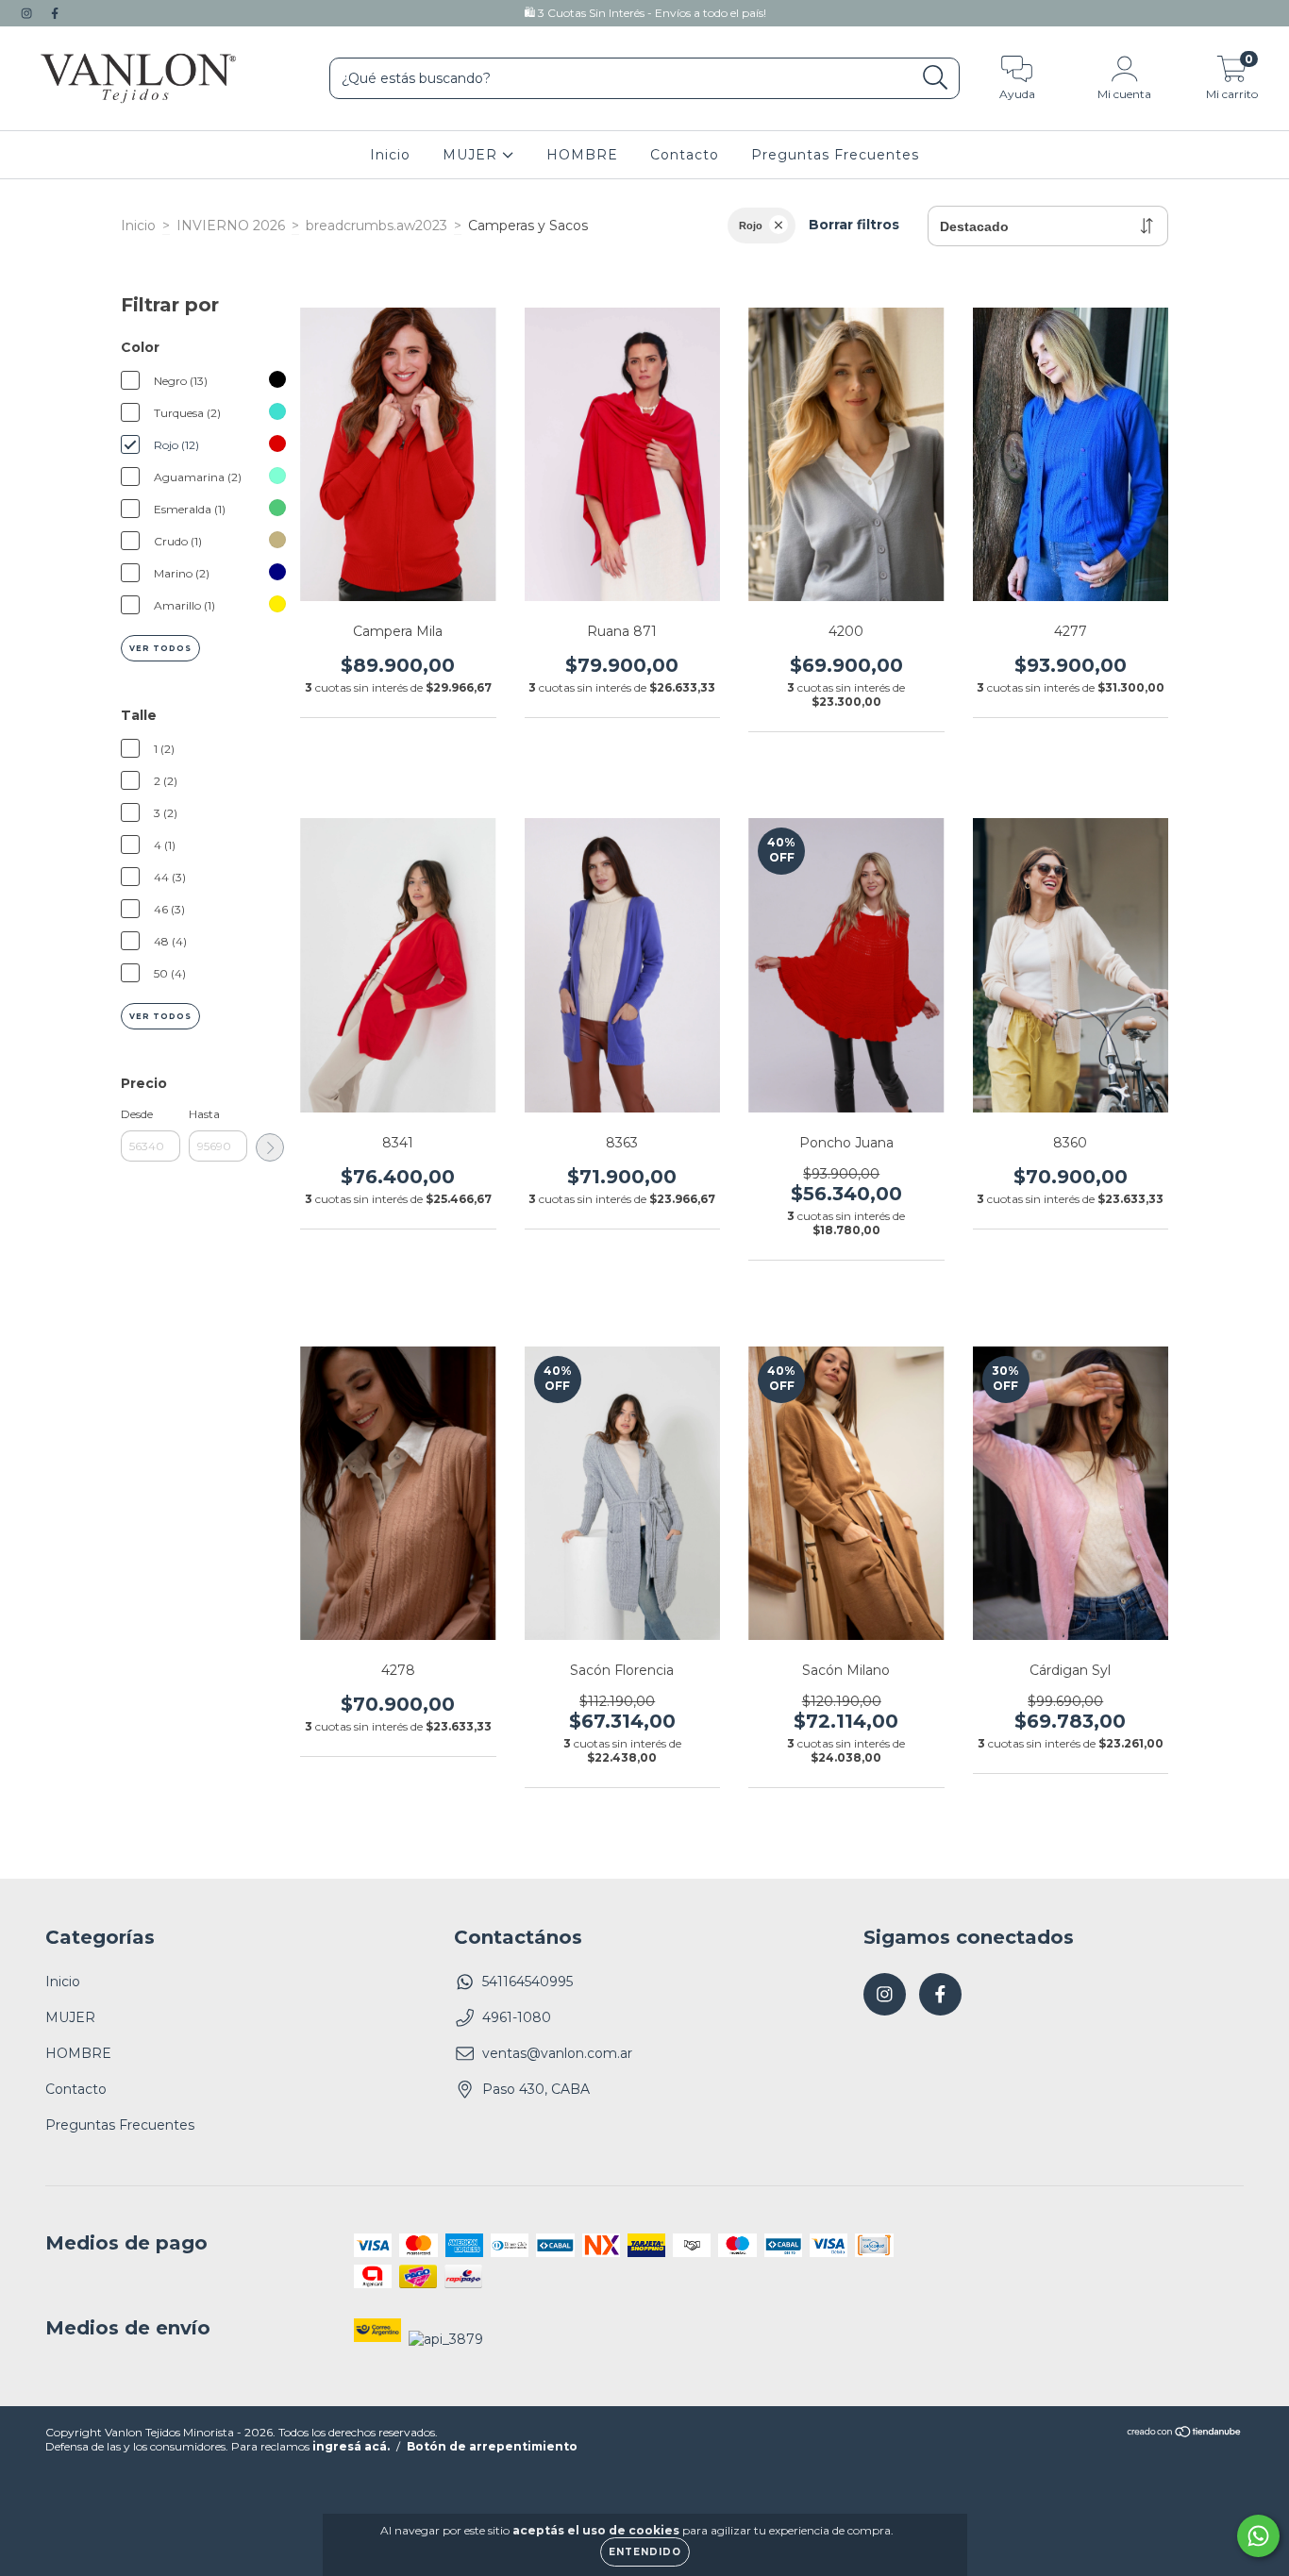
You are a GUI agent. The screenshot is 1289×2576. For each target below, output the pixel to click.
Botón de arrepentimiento (492, 2446)
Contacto (685, 155)
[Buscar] (936, 78)
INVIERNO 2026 (231, 226)
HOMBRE (582, 155)
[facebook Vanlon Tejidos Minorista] (55, 13)
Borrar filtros (854, 225)
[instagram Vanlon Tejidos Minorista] (28, 13)
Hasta (204, 1114)
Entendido (645, 2552)
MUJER (472, 155)
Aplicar (270, 1147)
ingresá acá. (351, 2446)
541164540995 (527, 1982)
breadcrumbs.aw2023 (377, 226)
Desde (137, 1114)
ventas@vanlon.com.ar (557, 2053)
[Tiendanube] (1185, 2434)
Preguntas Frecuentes (835, 155)
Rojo (751, 226)
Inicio (390, 155)
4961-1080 (517, 2017)
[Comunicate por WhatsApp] (1258, 2536)
